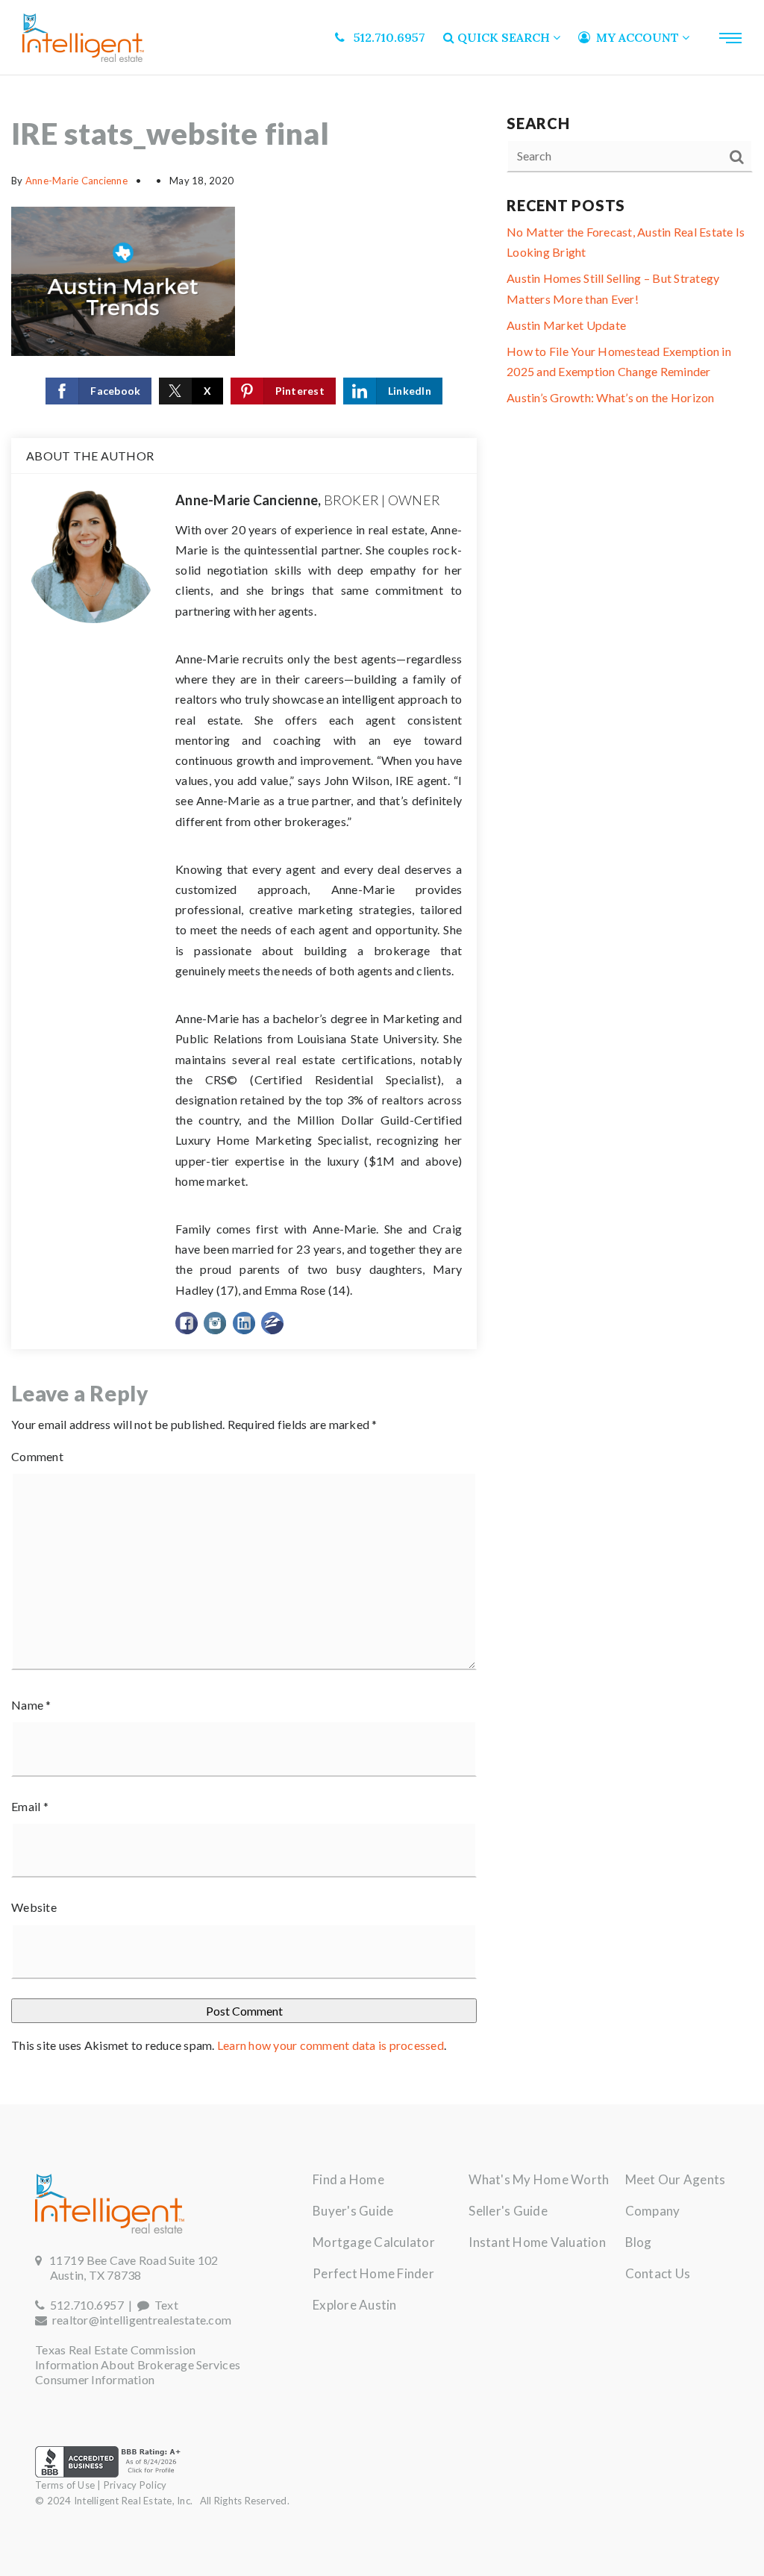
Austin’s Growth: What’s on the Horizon (611, 397)
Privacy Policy (135, 2485)
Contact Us (658, 2273)
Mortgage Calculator (374, 2242)
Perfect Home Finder (373, 2273)
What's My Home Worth (539, 2179)
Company (653, 2211)
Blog (639, 2242)
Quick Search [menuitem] (504, 37)
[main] (382, 1090)
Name (31, 1705)
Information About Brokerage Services (138, 2364)
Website (34, 1907)
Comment (37, 1456)
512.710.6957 (84, 2305)
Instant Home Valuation (537, 2242)
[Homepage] (83, 38)
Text (164, 2305)
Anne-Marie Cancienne (76, 181)
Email (30, 1806)
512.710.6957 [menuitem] (385, 37)
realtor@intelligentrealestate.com (142, 2320)
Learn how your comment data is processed (331, 2045)
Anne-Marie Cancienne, (308, 500)
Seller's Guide (508, 2211)
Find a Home (348, 2179)
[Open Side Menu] (730, 38)
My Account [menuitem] (636, 37)
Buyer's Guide (353, 2211)
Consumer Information (95, 2379)
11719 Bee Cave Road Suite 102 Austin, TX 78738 (126, 2267)
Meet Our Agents (676, 2179)
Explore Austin (355, 2305)
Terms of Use (65, 2485)
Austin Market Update (566, 325)
